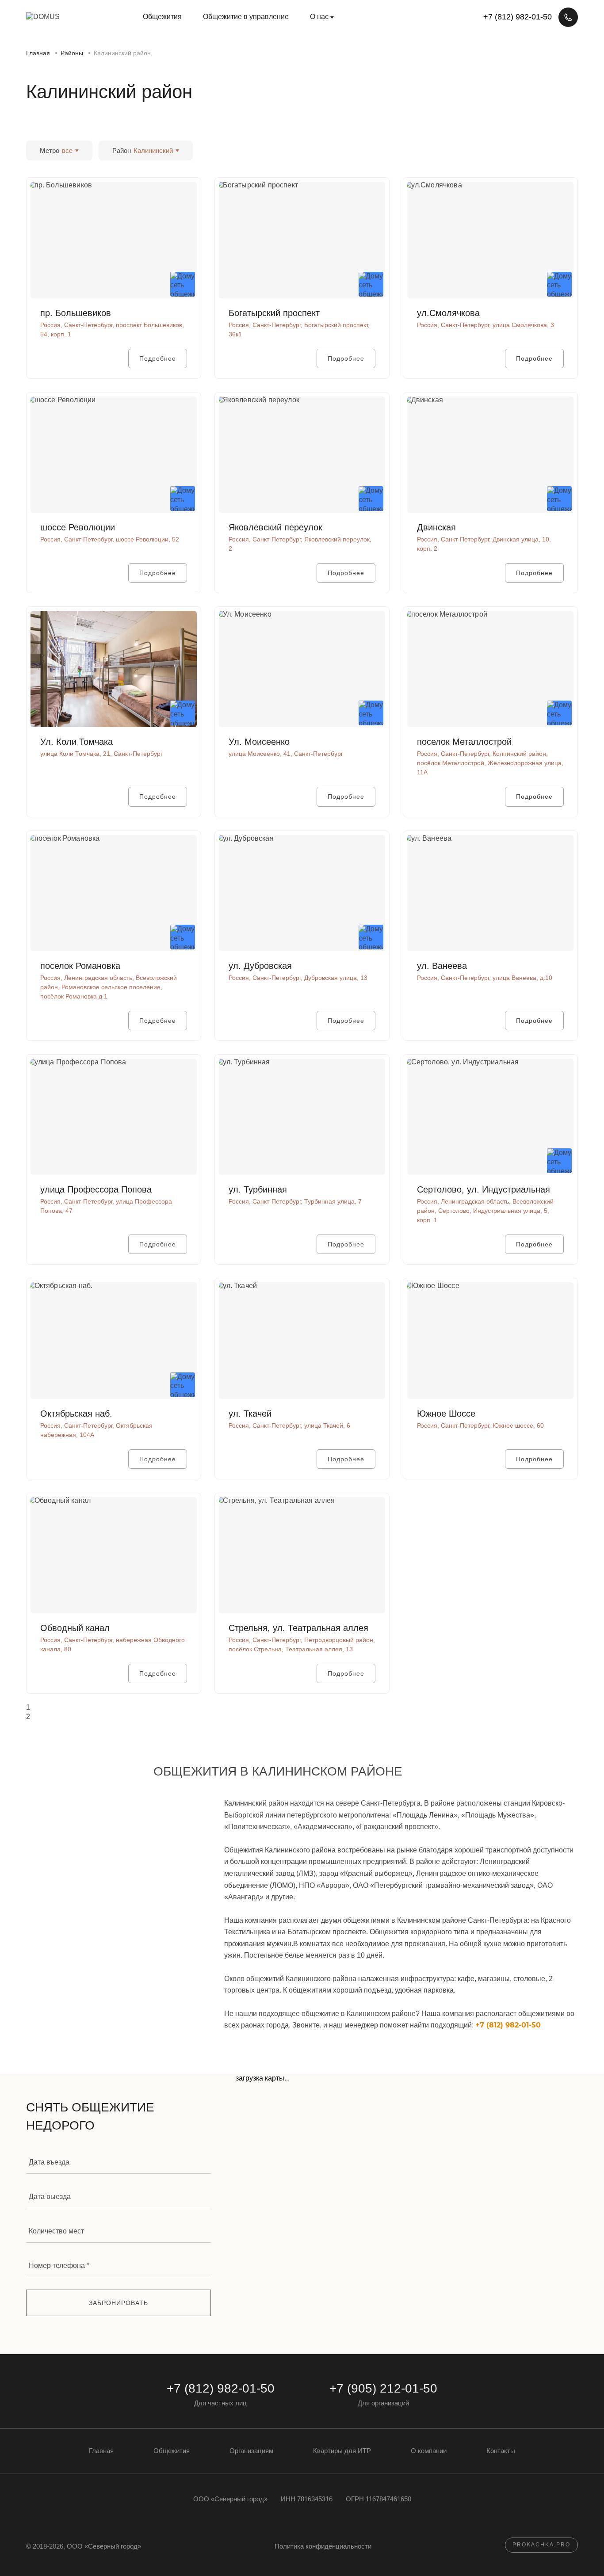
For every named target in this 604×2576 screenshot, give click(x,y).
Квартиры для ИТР (342, 2451)
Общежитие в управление (246, 17)
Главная (101, 2451)
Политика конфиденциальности (323, 2546)
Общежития (162, 17)
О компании (429, 2451)
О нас (319, 17)
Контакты (501, 2451)
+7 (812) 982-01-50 (508, 2025)
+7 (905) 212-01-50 (383, 2388)
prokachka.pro (541, 2545)
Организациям (251, 2451)
